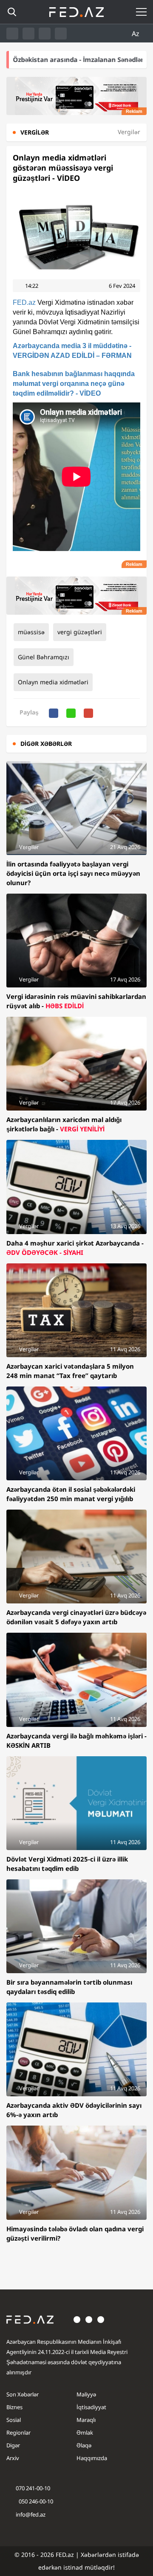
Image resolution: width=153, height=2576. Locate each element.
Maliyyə (86, 2394)
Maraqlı (86, 2420)
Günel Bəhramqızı (44, 657)
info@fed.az (31, 2514)
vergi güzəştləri (80, 632)
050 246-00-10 (35, 2501)
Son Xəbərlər (23, 2394)
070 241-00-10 (33, 2488)
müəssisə (31, 632)
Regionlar (18, 2433)
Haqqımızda (92, 2458)
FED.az (24, 302)
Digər (13, 2445)
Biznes (14, 2407)
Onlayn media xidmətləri (53, 682)
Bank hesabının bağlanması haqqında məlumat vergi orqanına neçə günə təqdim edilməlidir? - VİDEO (74, 384)
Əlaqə (84, 2445)
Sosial (14, 2420)
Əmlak (85, 2433)
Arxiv (13, 2458)
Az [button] (136, 34)
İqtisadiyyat (91, 2407)
